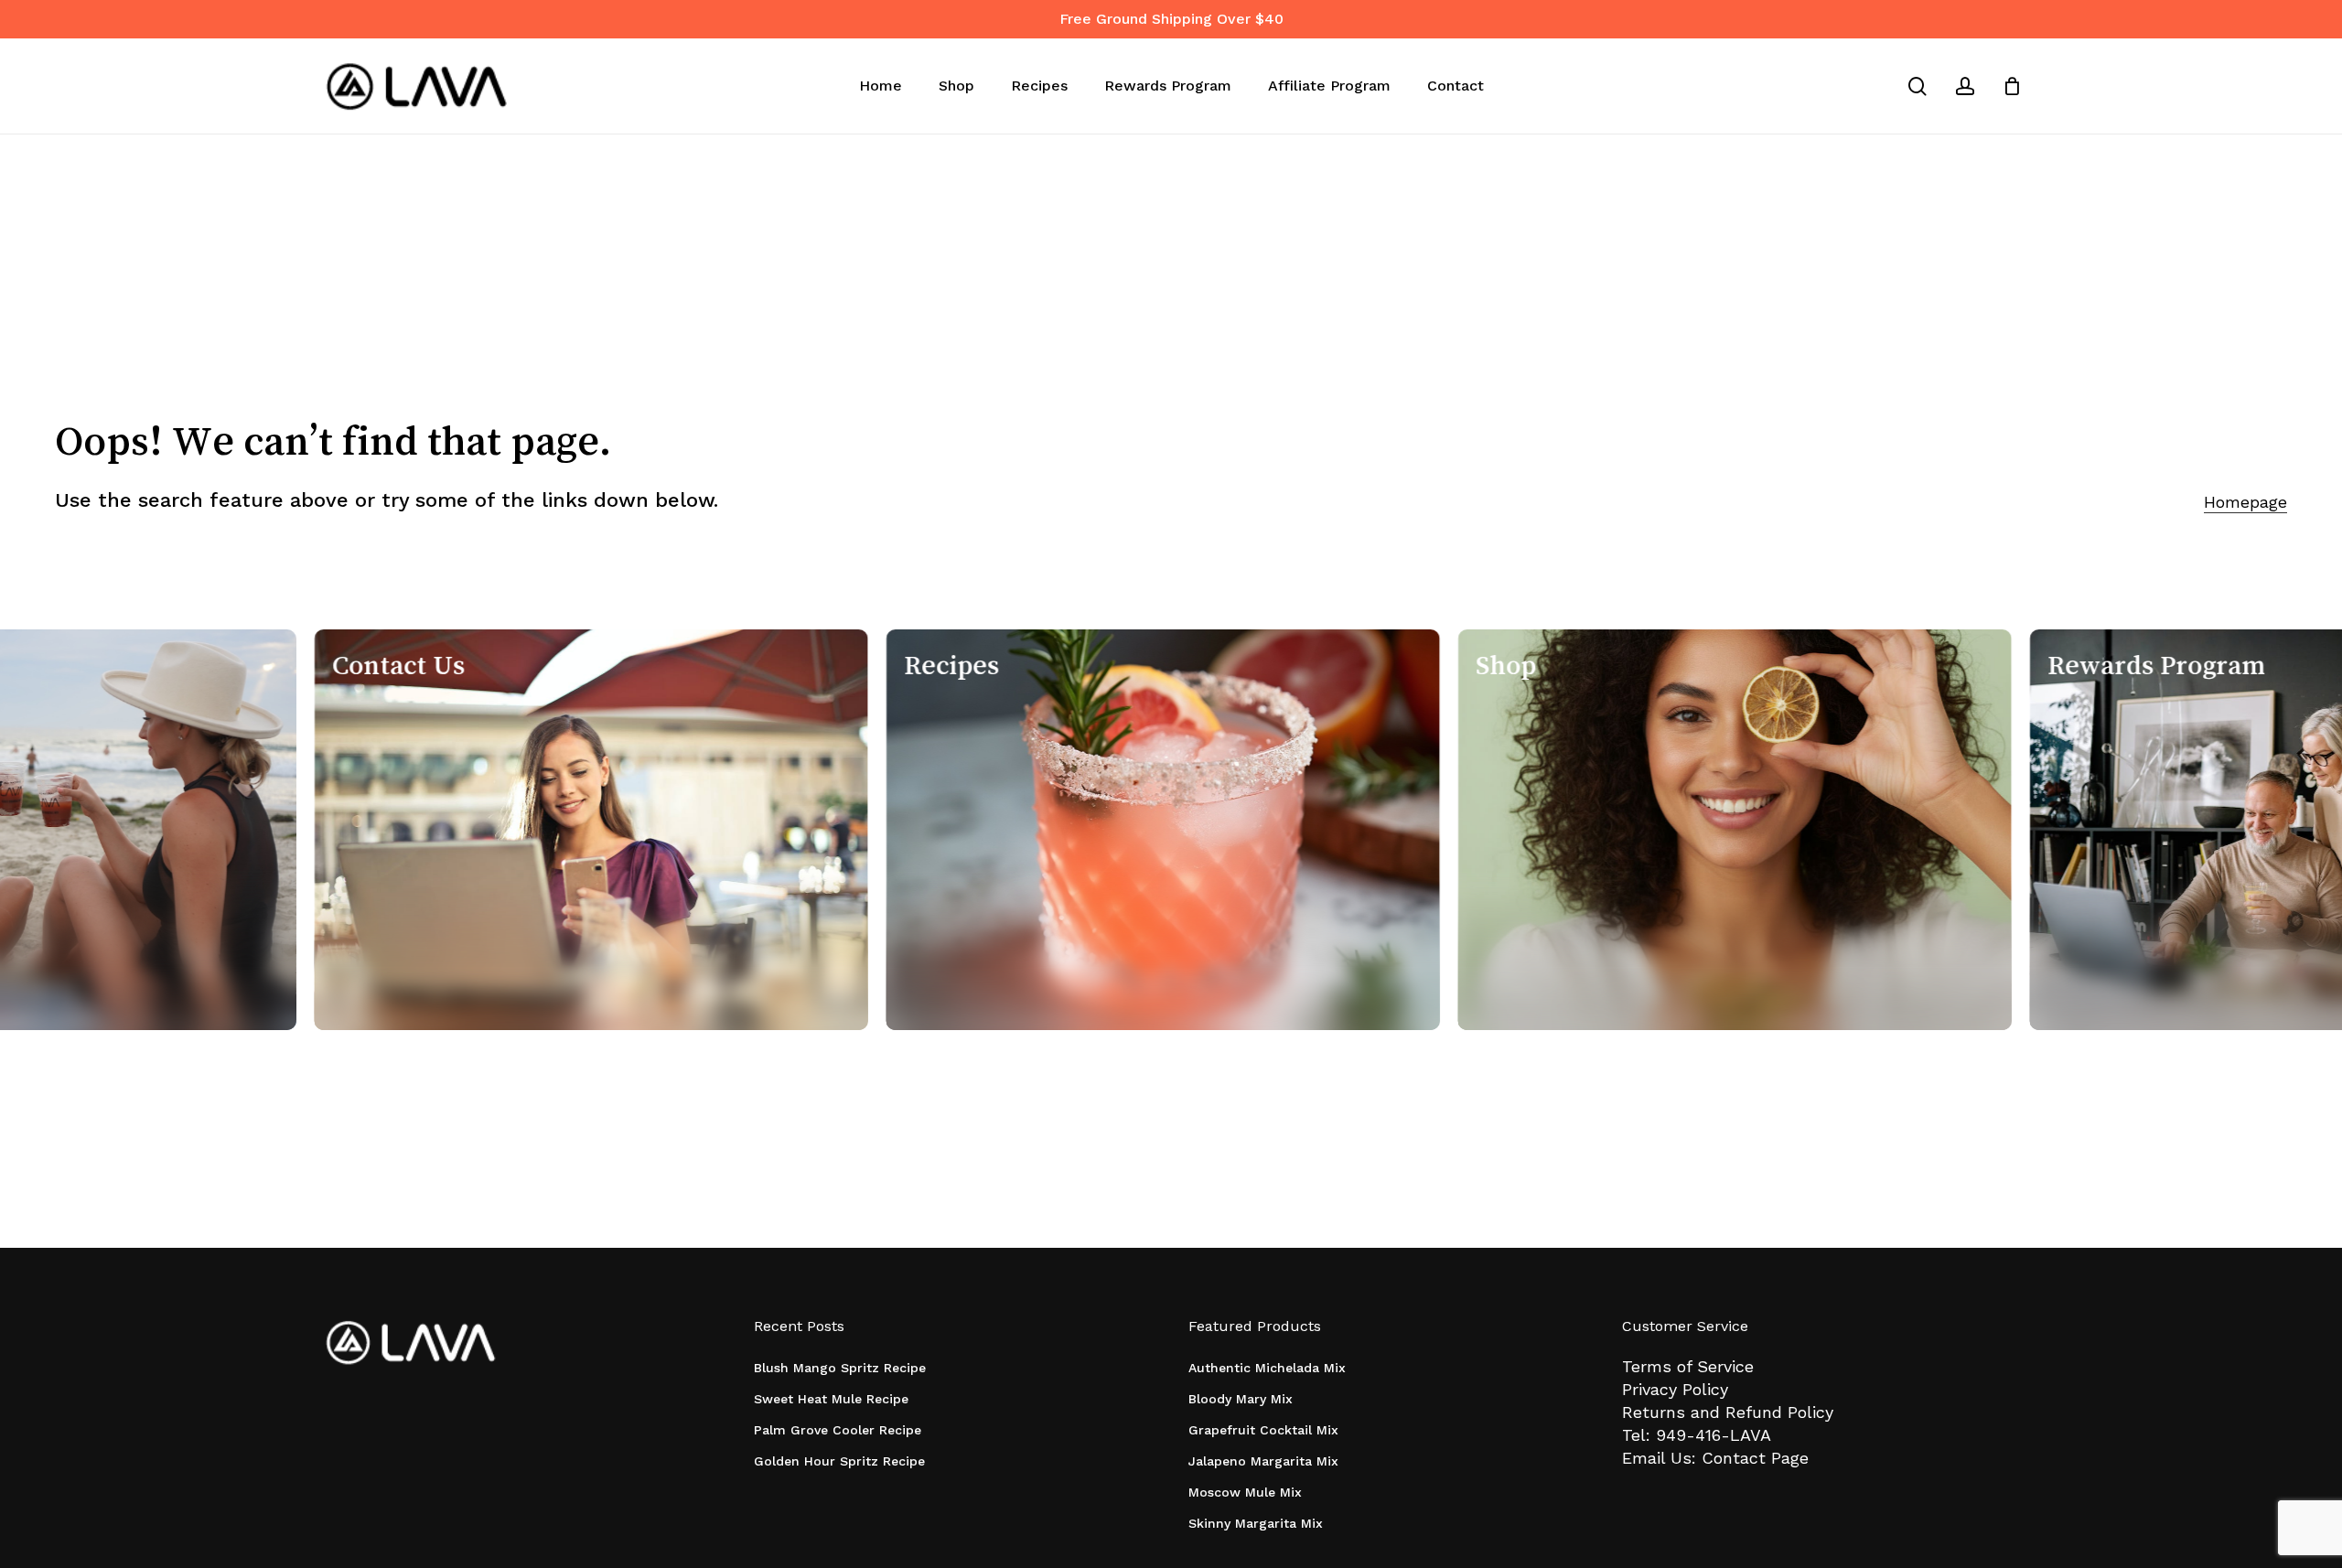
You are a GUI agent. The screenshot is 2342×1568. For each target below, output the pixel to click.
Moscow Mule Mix (1245, 1492)
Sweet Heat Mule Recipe (831, 1399)
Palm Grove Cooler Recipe (838, 1430)
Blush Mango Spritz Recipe (840, 1368)
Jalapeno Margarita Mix (1263, 1461)
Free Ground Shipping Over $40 (1171, 19)
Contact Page (1755, 1458)
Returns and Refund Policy (1728, 1412)
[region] (1171, 830)
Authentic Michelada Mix (1267, 1368)
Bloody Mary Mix (1241, 1399)
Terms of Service (1688, 1366)
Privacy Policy (1675, 1389)
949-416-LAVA (1714, 1435)
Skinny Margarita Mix (1256, 1523)
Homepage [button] (2245, 502)
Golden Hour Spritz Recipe (839, 1461)
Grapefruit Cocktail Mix (1263, 1430)
